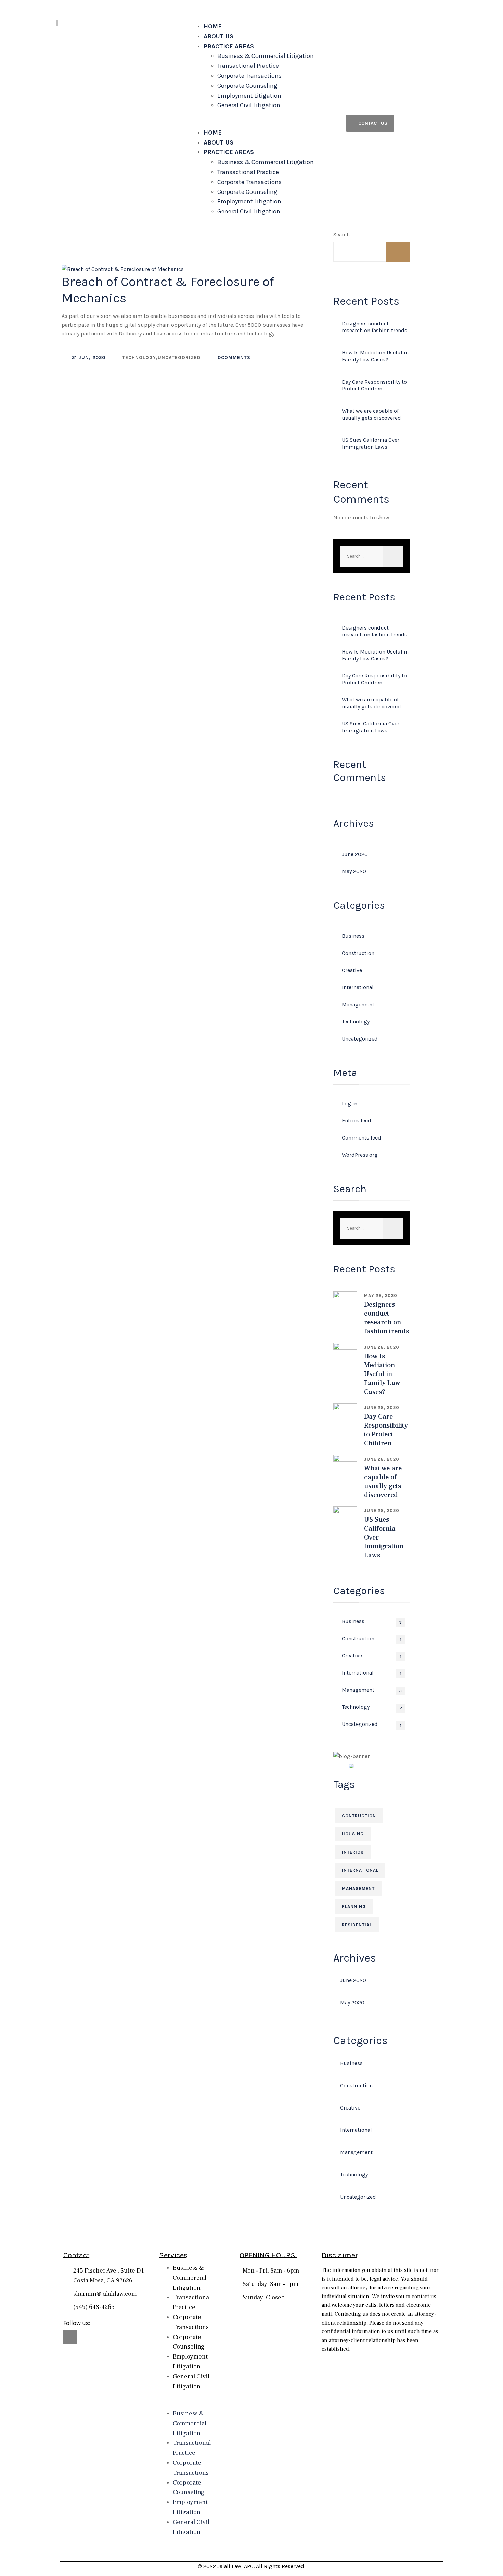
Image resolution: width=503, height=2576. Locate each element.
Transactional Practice (248, 66)
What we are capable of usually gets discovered (371, 414)
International (358, 987)
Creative (352, 970)
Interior (353, 1852)
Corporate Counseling (247, 86)
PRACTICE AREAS (229, 46)
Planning (354, 1907)
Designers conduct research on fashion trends (375, 327)
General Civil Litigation (249, 105)
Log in (350, 1103)
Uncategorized (360, 1039)
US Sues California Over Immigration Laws (371, 443)
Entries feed (357, 1121)
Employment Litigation (249, 96)
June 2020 (355, 854)
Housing (353, 1834)
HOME (213, 26)
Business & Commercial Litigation (266, 56)
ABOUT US (218, 36)
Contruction (359, 1816)
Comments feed (362, 1138)
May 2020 (354, 871)
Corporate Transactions (249, 76)
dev (77, 264)
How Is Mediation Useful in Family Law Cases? (375, 356)
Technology (356, 1022)
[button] (265, 123)
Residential (357, 1925)
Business (353, 936)
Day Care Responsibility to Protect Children (374, 385)
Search (341, 234)
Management (358, 1004)
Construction (358, 953)
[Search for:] (372, 556)
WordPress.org (360, 1155)
